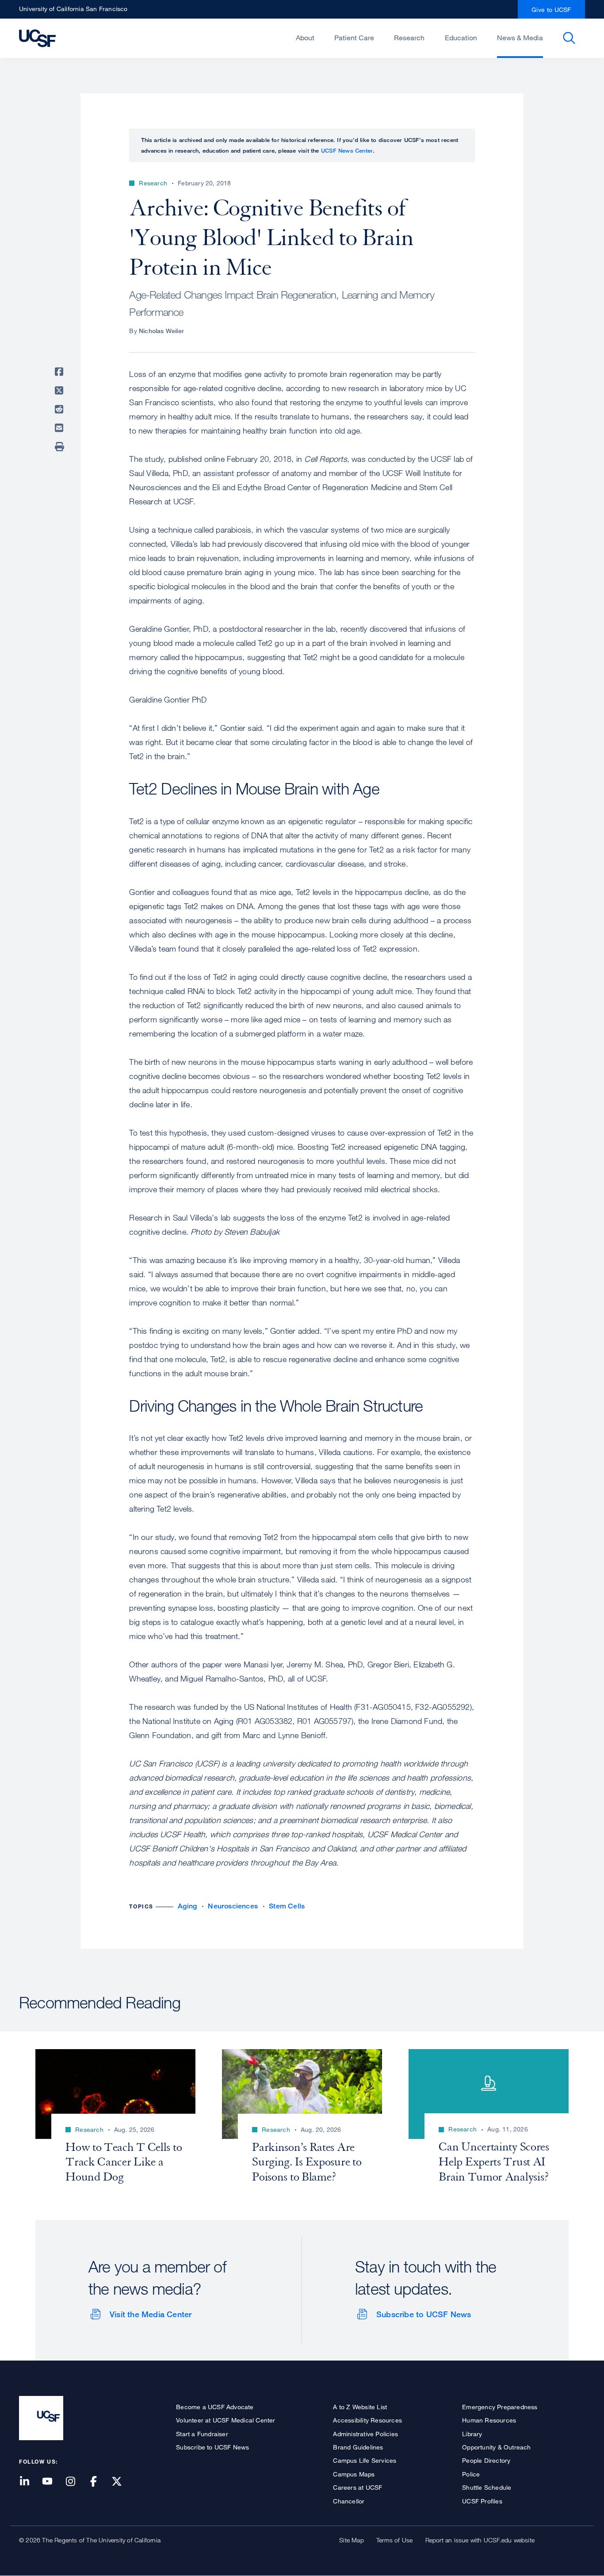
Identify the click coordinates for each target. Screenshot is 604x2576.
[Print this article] (61, 447)
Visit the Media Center (151, 2314)
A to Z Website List (360, 2407)
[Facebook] (99, 2482)
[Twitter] (122, 2482)
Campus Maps (354, 2474)
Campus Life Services (365, 2460)
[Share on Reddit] (61, 409)
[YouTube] (53, 2482)
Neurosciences (233, 1906)
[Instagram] (76, 2482)
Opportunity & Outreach (496, 2447)
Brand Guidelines (358, 2447)
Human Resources (489, 2420)
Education (461, 38)
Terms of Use (394, 2540)
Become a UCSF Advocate (215, 2407)
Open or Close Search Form (569, 38)
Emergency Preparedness (500, 2407)
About (305, 38)
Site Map (352, 2540)
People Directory (486, 2460)
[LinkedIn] (30, 2482)
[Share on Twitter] (61, 391)
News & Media (520, 38)
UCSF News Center (347, 150)
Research (409, 38)
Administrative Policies (365, 2434)
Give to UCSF (551, 10)
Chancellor (349, 2501)
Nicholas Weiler (161, 331)
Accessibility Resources (367, 2420)
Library (472, 2434)
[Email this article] (61, 428)
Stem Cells (287, 1906)
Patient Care (354, 38)
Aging (187, 1906)
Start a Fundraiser (202, 2434)
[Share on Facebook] (61, 372)
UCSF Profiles (482, 2501)
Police (471, 2474)
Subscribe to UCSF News (424, 2314)
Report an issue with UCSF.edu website (480, 2540)
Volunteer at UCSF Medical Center (226, 2420)
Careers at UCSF (357, 2487)
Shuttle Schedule (487, 2487)
